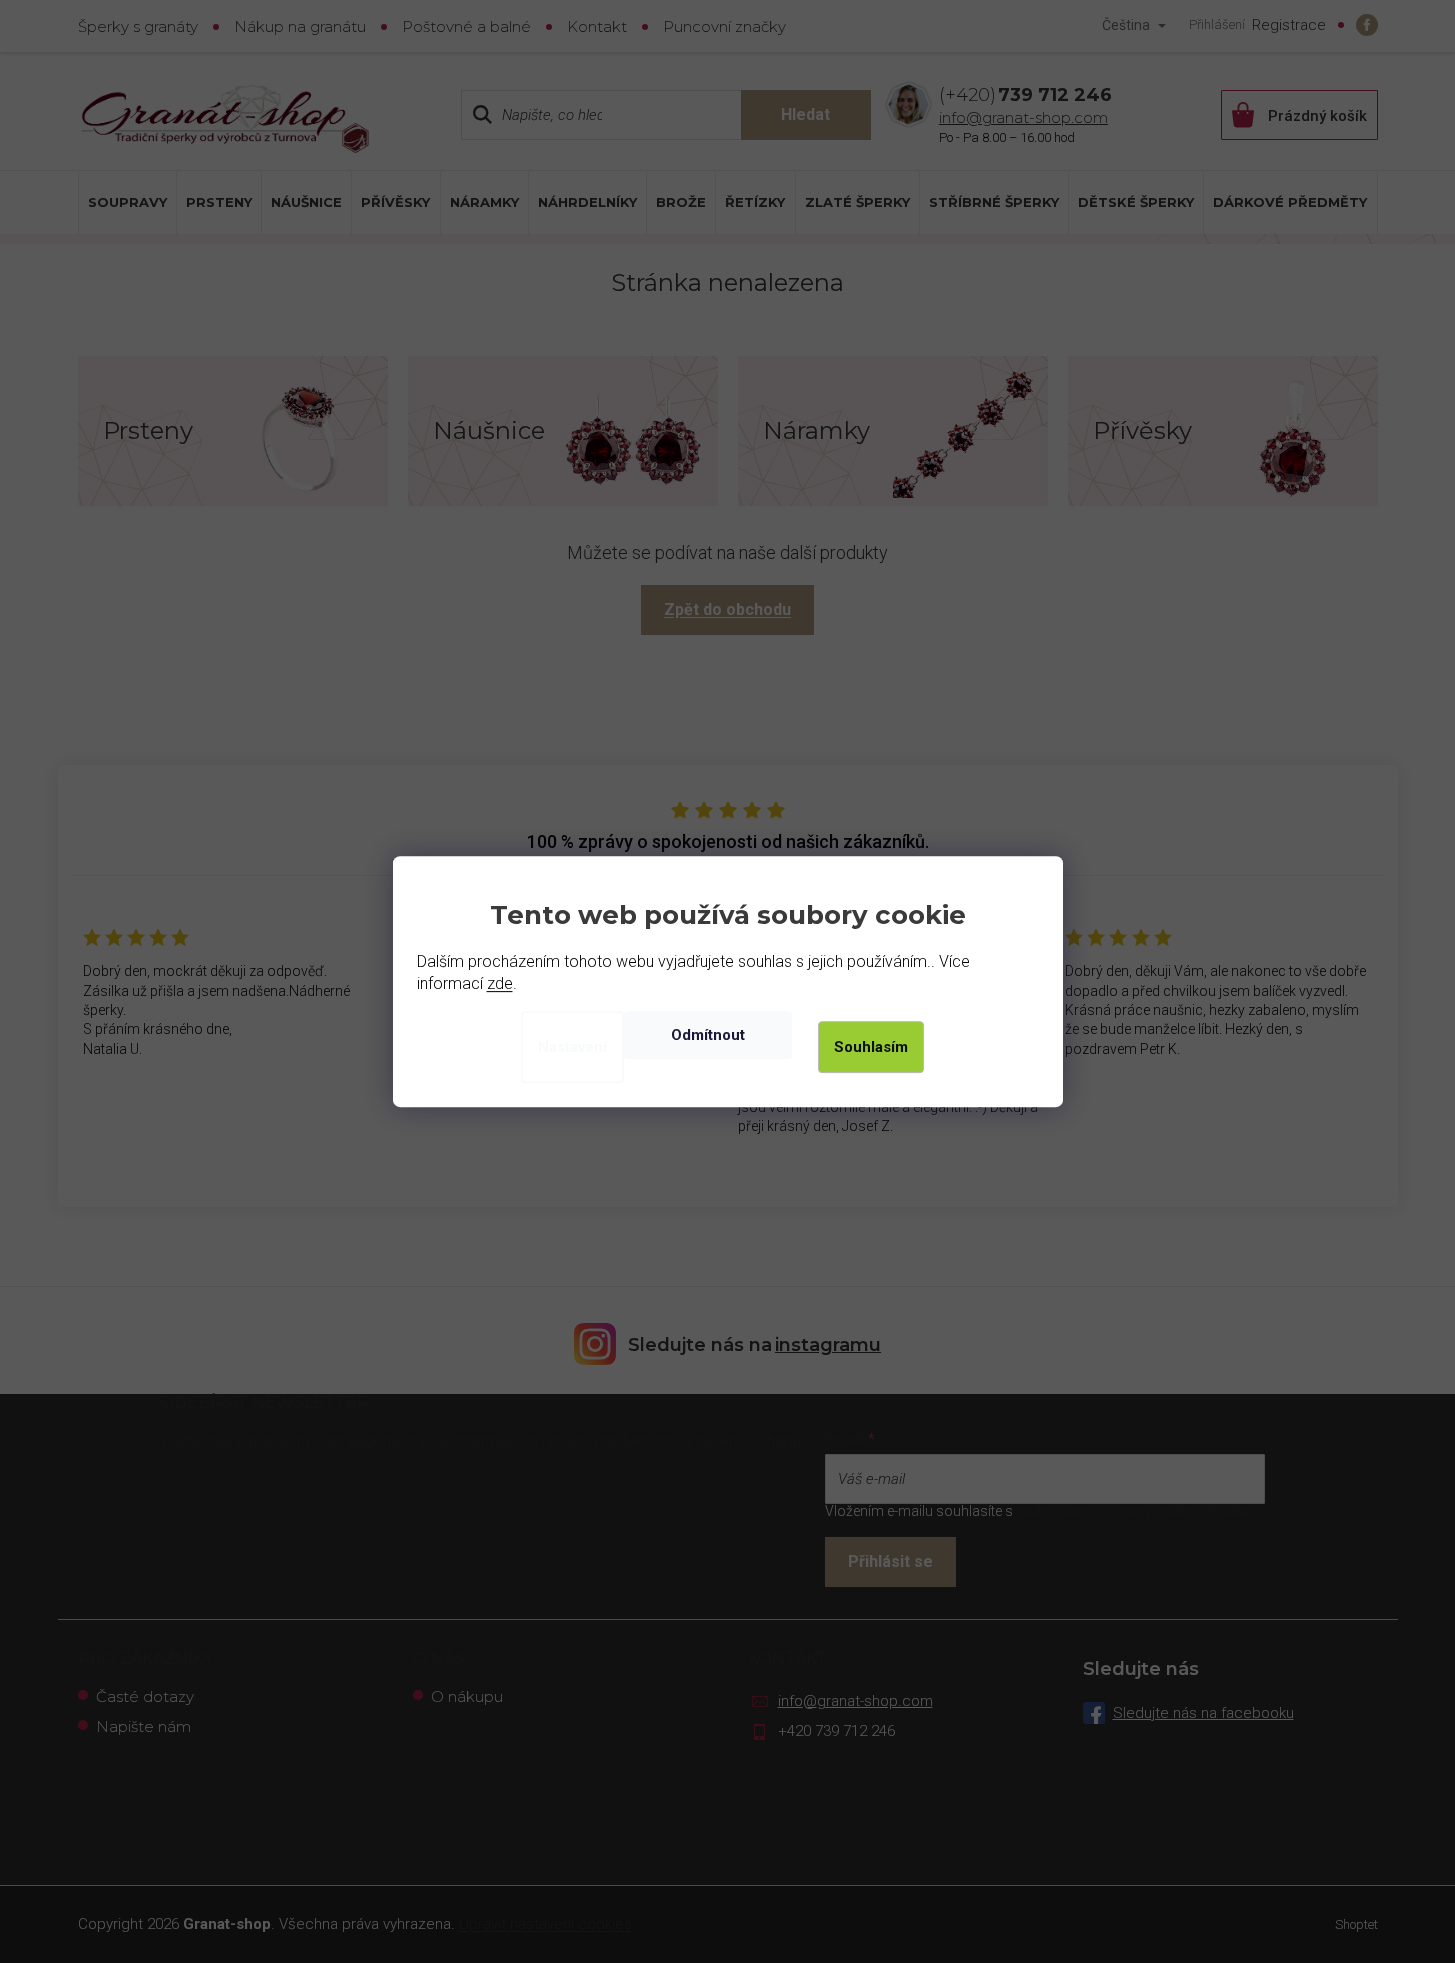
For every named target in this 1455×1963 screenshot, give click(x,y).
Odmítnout (708, 1035)
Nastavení (572, 1047)
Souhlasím (871, 1047)
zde (500, 983)
